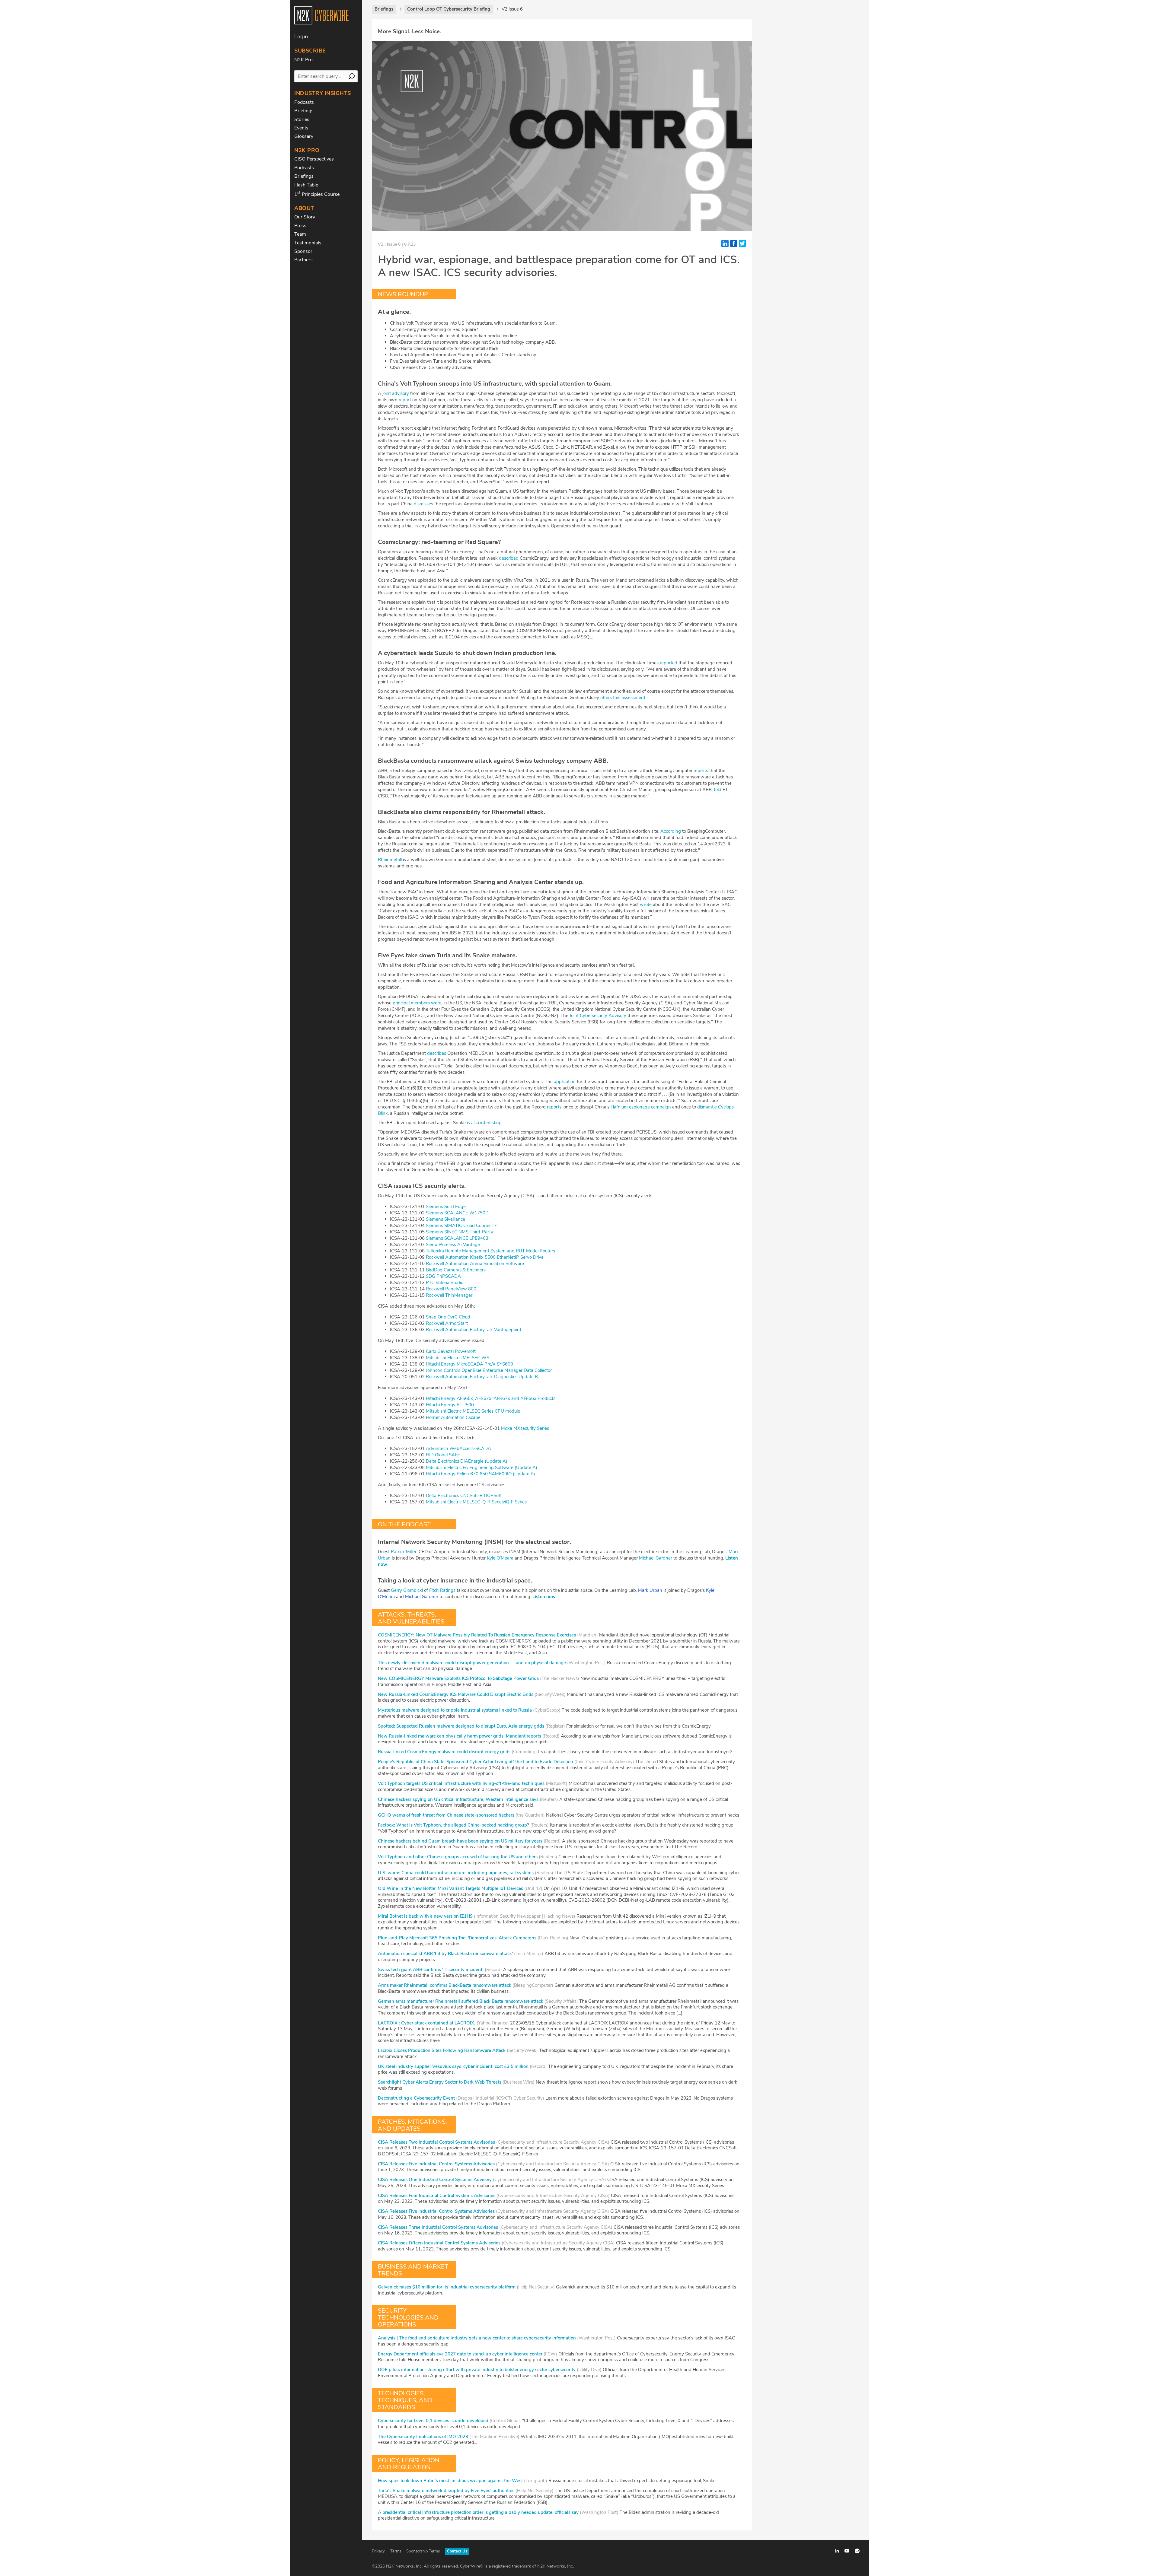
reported (669, 663)
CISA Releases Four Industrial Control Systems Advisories (437, 2196)
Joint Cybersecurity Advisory (598, 1016)
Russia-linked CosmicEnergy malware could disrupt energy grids (445, 1752)
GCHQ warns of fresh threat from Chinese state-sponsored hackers (446, 1815)
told (718, 790)
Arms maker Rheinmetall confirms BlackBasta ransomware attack (445, 1985)
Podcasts (304, 102)
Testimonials (308, 243)
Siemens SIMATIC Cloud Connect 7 (461, 1226)
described (509, 558)
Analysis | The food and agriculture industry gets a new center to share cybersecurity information (477, 2338)
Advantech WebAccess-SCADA (458, 1449)
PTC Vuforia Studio (445, 1283)
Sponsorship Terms (423, 2551)
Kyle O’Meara (500, 1558)
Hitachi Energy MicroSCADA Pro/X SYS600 (469, 1364)
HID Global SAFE (443, 1455)
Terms (396, 2551)
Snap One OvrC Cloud (448, 1317)
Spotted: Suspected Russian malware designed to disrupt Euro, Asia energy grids (461, 1726)
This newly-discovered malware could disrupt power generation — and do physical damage (472, 1663)
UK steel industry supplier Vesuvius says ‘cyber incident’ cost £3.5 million (453, 2066)
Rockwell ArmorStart (447, 1323)
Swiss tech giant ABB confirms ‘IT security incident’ (431, 1970)
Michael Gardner (656, 1558)
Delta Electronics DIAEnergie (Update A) (467, 1461)
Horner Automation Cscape (453, 1417)
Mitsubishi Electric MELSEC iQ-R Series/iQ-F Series (476, 1502)
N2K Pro (303, 60)
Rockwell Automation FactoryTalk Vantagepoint (474, 1330)
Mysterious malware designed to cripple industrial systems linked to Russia (455, 1710)
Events (301, 128)
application (565, 1082)
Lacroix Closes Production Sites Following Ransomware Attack (442, 2050)
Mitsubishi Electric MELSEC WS (458, 1358)
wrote (646, 905)
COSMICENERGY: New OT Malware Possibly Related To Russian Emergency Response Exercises (477, 1635)
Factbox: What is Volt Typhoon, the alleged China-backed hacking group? (453, 1825)
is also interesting (484, 1123)
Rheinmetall (390, 860)
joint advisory (396, 393)
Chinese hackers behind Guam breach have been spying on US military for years (460, 1841)
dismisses (423, 504)
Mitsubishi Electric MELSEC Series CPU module (473, 1411)
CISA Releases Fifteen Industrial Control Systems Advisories (439, 2243)
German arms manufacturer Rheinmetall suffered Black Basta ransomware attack (461, 2001)
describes (437, 1053)
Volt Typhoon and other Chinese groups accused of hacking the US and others (458, 1857)
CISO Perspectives (314, 159)
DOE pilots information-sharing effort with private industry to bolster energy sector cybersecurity (477, 2370)
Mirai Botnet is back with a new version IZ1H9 (425, 1916)
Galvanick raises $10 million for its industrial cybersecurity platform (447, 2287)
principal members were (417, 1003)
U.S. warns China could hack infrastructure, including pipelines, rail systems (456, 1873)
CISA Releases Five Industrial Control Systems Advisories (436, 2164)
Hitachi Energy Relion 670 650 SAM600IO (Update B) (481, 1474)
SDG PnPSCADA (443, 1276)
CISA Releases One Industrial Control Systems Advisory (435, 2180)
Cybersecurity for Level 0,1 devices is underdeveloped (433, 2421)
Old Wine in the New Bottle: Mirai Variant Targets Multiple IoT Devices (450, 1888)
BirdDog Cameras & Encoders (456, 1270)
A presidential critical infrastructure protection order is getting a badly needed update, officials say (478, 2512)
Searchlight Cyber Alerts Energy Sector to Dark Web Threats (440, 2082)
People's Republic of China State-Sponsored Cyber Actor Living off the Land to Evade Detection (476, 1762)
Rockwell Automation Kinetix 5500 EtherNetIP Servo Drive (485, 1257)
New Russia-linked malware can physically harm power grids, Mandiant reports (460, 1736)
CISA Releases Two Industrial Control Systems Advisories (436, 2142)
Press (300, 226)
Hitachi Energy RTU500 (450, 1405)
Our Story (305, 217)
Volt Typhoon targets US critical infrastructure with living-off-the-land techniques (461, 1783)
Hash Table (306, 185)
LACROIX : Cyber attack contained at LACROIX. (427, 2023)
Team (300, 234)
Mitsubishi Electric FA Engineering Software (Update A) (482, 1468)
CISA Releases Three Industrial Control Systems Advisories (438, 2227)
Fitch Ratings (442, 1590)
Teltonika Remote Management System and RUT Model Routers (490, 1251)
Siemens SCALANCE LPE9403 (457, 1238)
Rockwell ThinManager (449, 1295)
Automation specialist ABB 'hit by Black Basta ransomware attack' (445, 1954)
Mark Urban (650, 1590)
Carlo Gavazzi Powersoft (451, 1351)
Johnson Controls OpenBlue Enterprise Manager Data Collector (489, 1370)
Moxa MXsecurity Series (525, 1428)
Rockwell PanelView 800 (451, 1289)
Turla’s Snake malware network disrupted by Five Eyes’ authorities (446, 2491)
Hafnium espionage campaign (641, 1107)
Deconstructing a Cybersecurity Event (416, 2098)
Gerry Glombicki (407, 1590)
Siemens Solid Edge (446, 1207)
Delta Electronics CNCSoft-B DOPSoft (464, 1496)
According (671, 831)
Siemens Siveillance (445, 1219)
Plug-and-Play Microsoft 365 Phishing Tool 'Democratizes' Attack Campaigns (457, 1938)
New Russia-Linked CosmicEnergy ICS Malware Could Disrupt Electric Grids (456, 1694)
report (405, 400)
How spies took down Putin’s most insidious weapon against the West (450, 2481)
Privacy (378, 2551)
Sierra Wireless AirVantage (453, 1245)
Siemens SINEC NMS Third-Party (460, 1232)
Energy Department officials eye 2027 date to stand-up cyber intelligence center (460, 2354)
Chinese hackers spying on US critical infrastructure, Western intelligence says (458, 1799)
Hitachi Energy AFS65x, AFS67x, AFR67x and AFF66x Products (491, 1398)
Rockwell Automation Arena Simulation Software (475, 1264)
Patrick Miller (404, 1552)
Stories (302, 119)
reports (701, 771)
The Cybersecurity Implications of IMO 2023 (423, 2437)
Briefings (304, 111)
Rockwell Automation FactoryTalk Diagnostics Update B (482, 1377)
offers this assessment (623, 698)
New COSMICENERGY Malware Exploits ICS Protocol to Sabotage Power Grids (458, 1678)
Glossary (304, 136)
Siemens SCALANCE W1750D (457, 1213)
